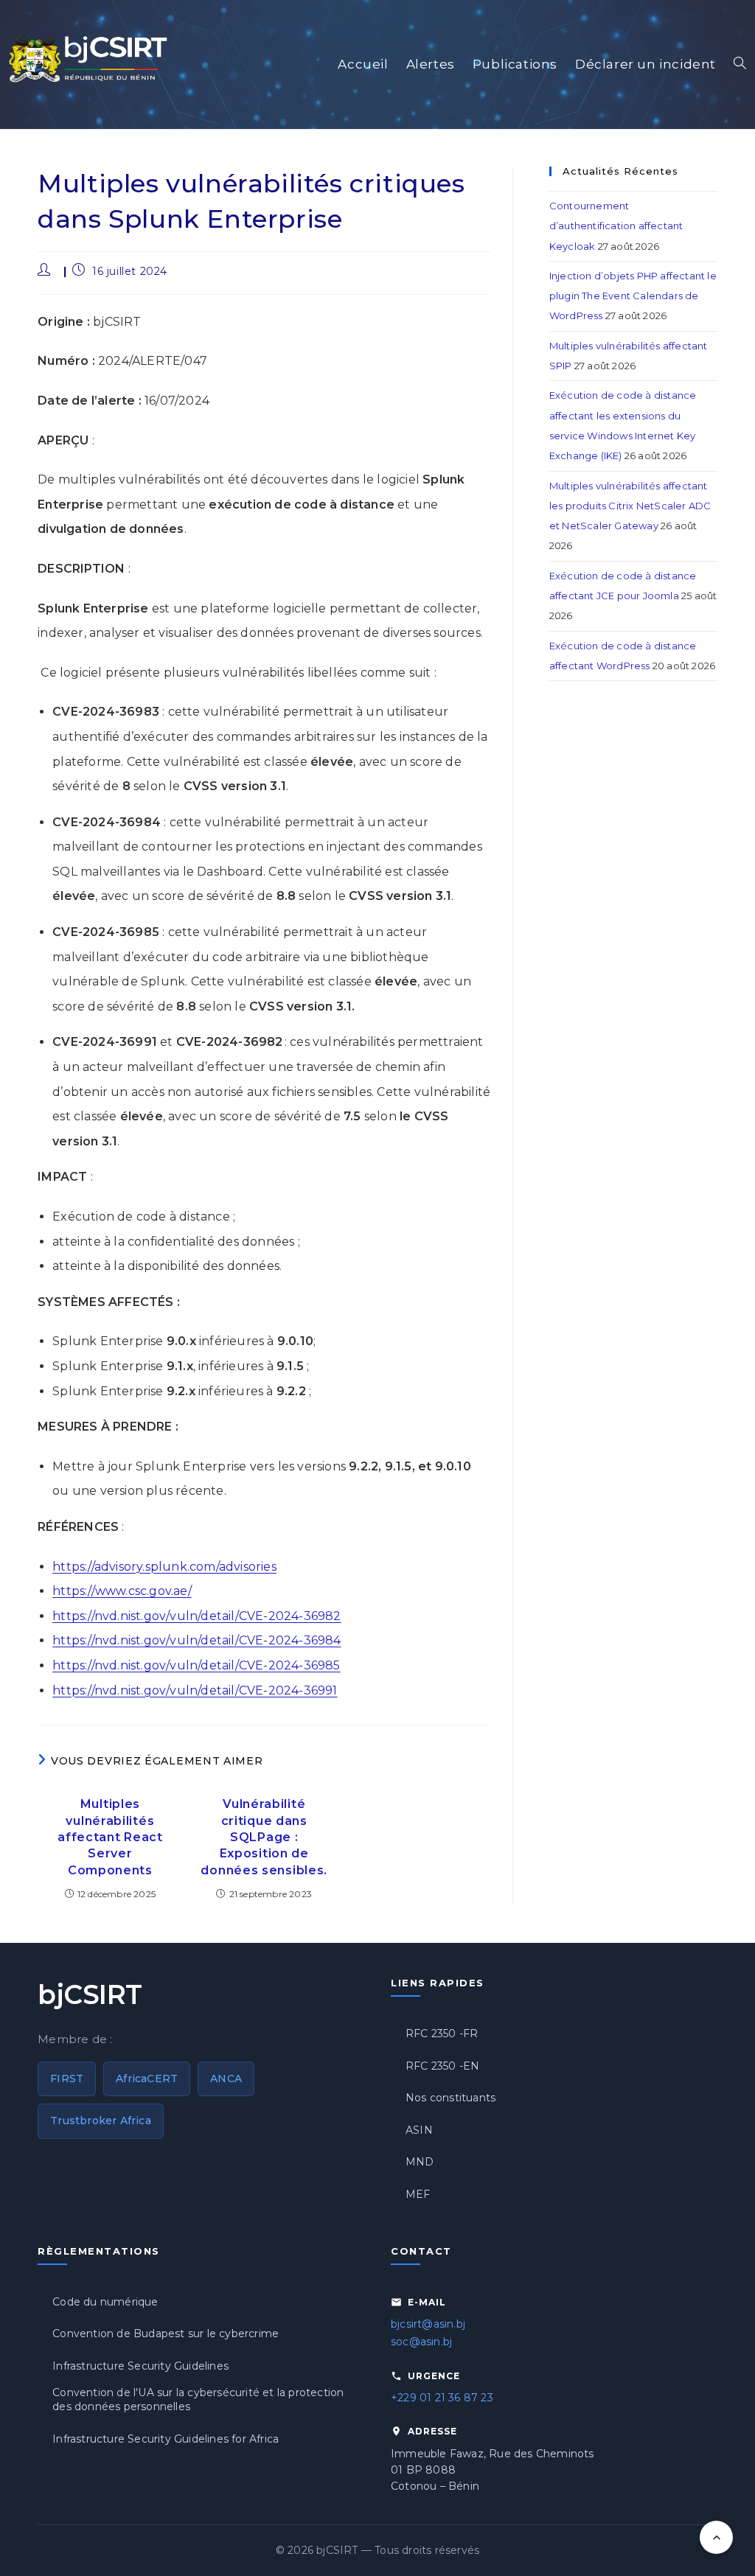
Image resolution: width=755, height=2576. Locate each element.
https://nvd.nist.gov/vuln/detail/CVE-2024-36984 (196, 1640)
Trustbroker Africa (101, 2121)
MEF (418, 2194)
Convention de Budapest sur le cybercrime (166, 2334)
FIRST (67, 2078)
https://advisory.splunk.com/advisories (164, 1567)
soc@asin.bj (421, 2342)
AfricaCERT (147, 2078)
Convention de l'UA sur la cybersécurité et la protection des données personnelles (198, 2400)
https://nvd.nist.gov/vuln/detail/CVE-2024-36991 (195, 1690)
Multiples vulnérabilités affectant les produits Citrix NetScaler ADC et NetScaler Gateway (630, 506)
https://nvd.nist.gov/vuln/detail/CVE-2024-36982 (196, 1616)
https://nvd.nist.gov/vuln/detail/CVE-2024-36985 (196, 1665)
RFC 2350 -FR (442, 2034)
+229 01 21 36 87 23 (442, 2398)
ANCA (226, 2078)
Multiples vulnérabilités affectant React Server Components (110, 1837)
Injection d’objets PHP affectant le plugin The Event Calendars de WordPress (633, 296)
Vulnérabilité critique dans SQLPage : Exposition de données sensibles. (264, 1837)
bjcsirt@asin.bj (428, 2324)
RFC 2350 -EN (442, 2066)
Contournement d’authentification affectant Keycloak (616, 226)
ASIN (419, 2130)
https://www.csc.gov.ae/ (122, 1591)
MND (420, 2162)
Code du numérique (105, 2302)
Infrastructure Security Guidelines (140, 2366)
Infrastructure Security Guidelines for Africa (166, 2439)
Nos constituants (450, 2098)
